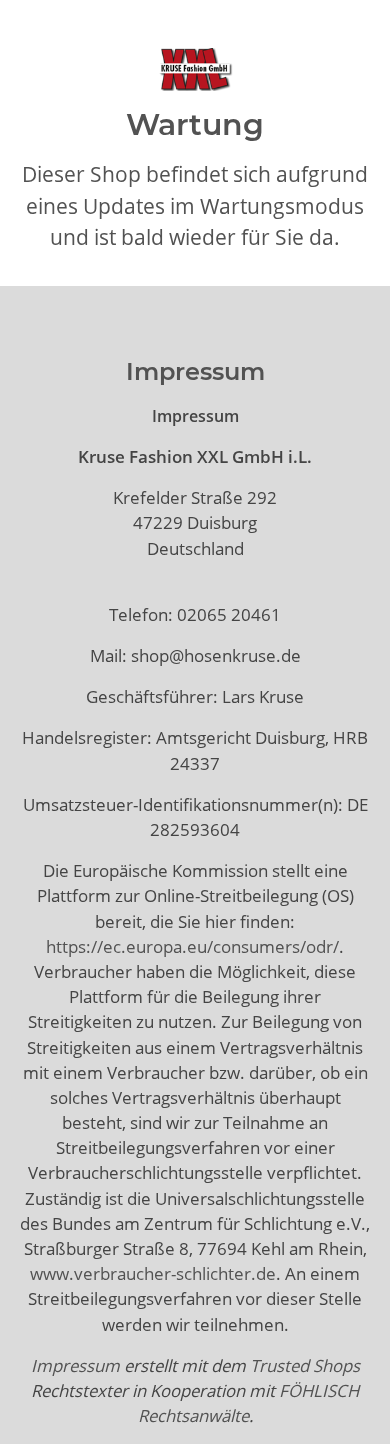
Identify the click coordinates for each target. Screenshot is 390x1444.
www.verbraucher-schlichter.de (153, 1273)
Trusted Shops (305, 1365)
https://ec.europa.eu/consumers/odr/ (192, 946)
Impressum (75, 1365)
